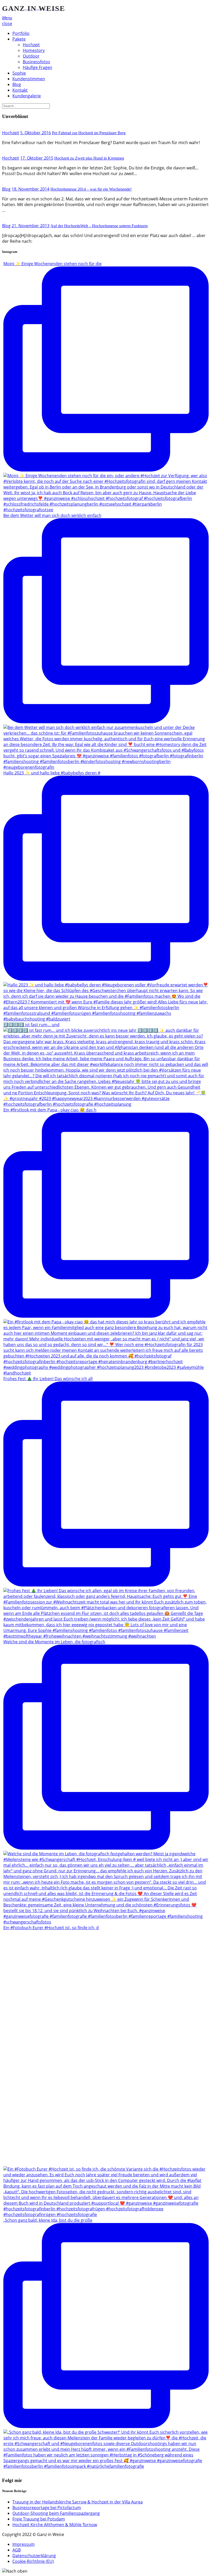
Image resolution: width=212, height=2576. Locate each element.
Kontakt (20, 90)
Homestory (34, 50)
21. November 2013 (31, 226)
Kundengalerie (27, 96)
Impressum (24, 2544)
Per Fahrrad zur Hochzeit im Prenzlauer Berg (89, 133)
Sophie (19, 73)
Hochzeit (31, 45)
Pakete (19, 39)
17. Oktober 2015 (37, 158)
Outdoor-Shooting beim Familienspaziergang (56, 2513)
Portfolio (21, 33)
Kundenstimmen (29, 79)
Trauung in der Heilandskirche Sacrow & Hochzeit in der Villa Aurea (78, 2502)
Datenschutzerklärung (34, 2556)
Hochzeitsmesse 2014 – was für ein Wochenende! (91, 189)
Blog (17, 84)
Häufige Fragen (37, 67)
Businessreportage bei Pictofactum (47, 2508)
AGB (17, 2550)
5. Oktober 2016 (36, 133)
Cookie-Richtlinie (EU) (33, 2561)
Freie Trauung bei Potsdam (39, 2519)
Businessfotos (36, 62)
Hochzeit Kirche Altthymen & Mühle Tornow (55, 2525)
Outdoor (31, 56)
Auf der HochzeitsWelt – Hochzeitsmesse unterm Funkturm (99, 226)
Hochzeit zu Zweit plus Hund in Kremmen (89, 158)
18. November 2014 (31, 189)
